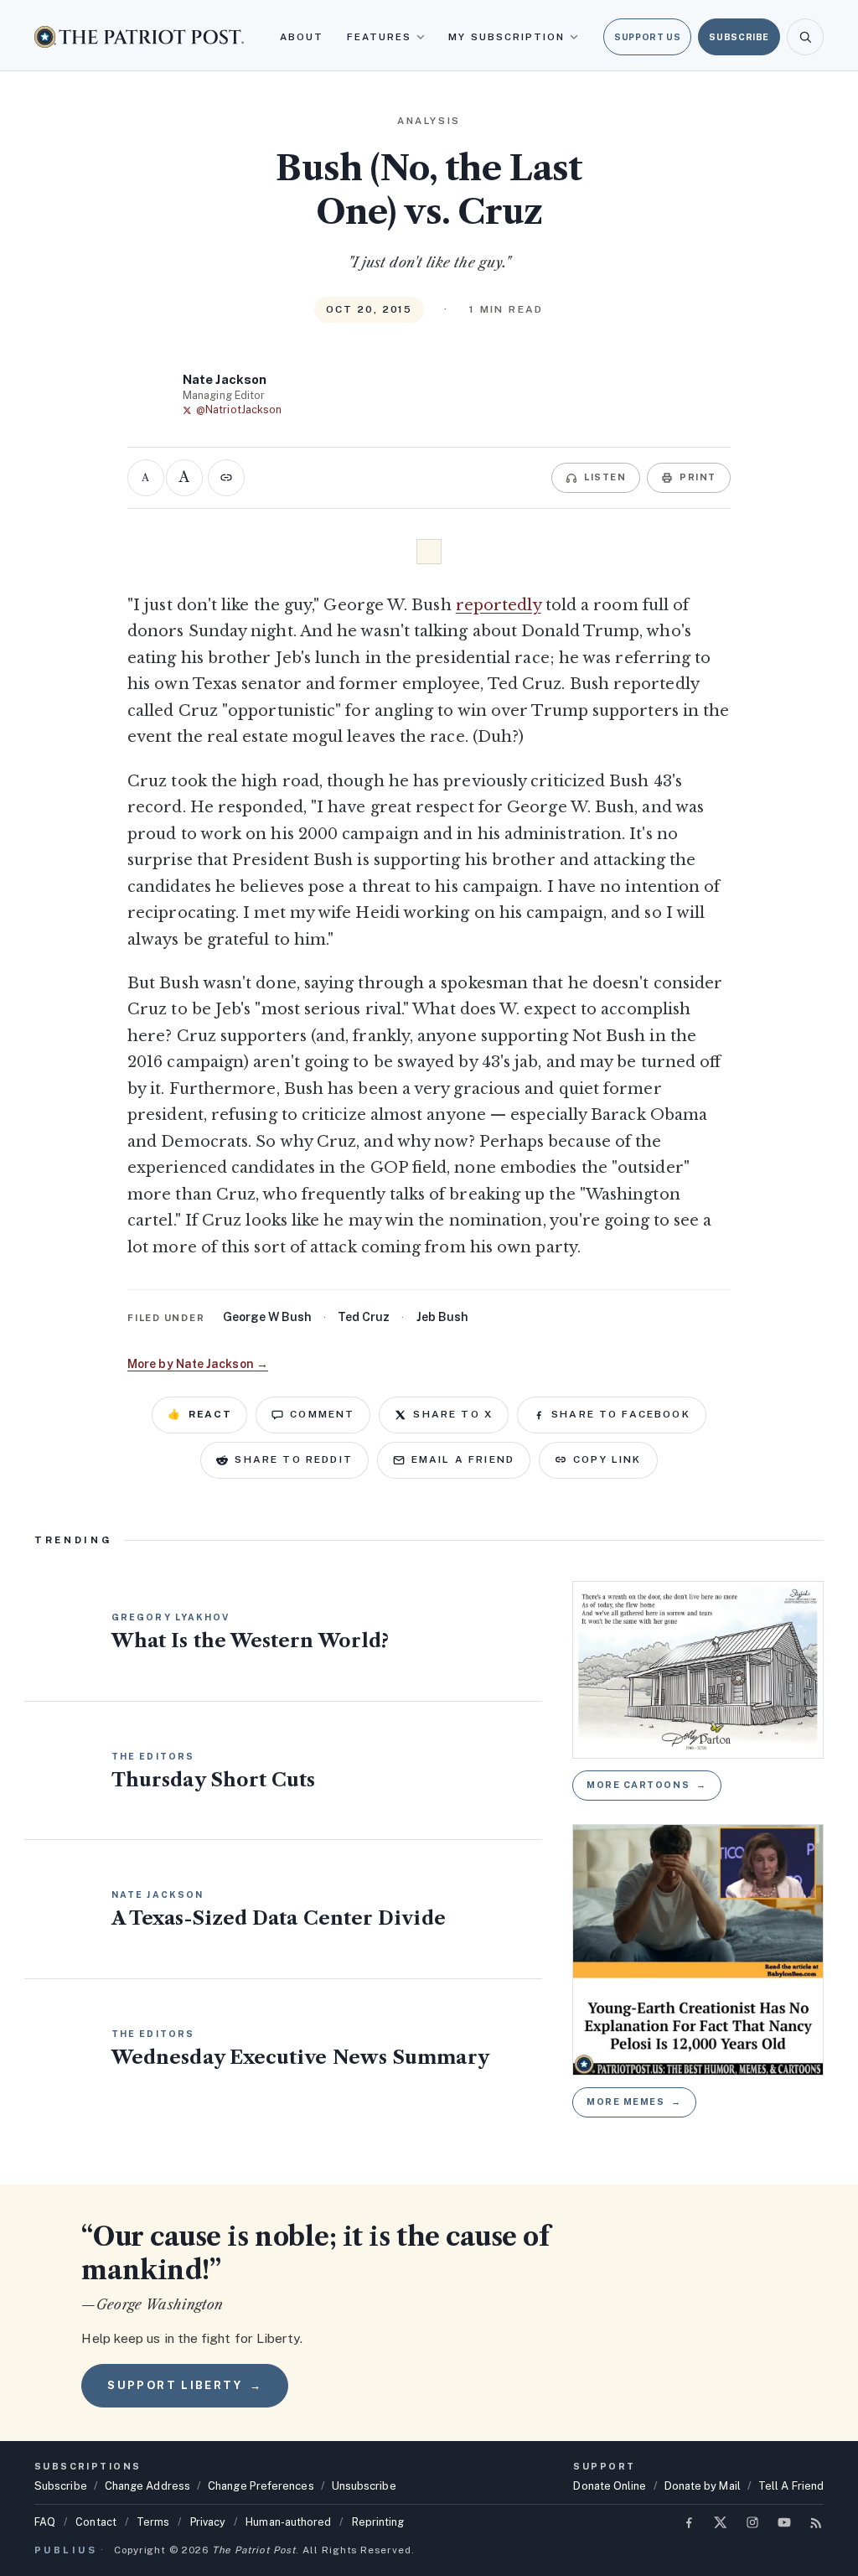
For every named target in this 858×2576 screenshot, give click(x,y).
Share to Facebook (621, 1414)
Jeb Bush (442, 1317)
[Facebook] (689, 2522)
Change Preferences (261, 2486)
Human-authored (288, 2522)
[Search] (805, 37)
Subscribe (739, 37)
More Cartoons (647, 1785)
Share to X (453, 1414)
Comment (322, 1414)
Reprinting (378, 2522)
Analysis (429, 121)
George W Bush (267, 1317)
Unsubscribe (364, 2486)
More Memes (634, 2102)
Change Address (147, 2486)
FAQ (45, 2522)
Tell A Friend (791, 2486)
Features (380, 37)
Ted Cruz (364, 1317)
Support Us (647, 37)
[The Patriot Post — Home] (139, 36)
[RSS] (816, 2522)
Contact (96, 2522)
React (199, 1414)
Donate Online (610, 2486)
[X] (721, 2522)
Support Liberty (184, 2385)
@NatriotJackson (239, 409)
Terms (153, 2522)
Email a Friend (463, 1459)
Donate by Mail (703, 2486)
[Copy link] (226, 478)
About (302, 37)
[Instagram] (752, 2522)
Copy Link (607, 1459)
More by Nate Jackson (198, 1364)
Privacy (208, 2522)
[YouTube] (784, 2522)
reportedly (499, 605)
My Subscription (507, 37)
